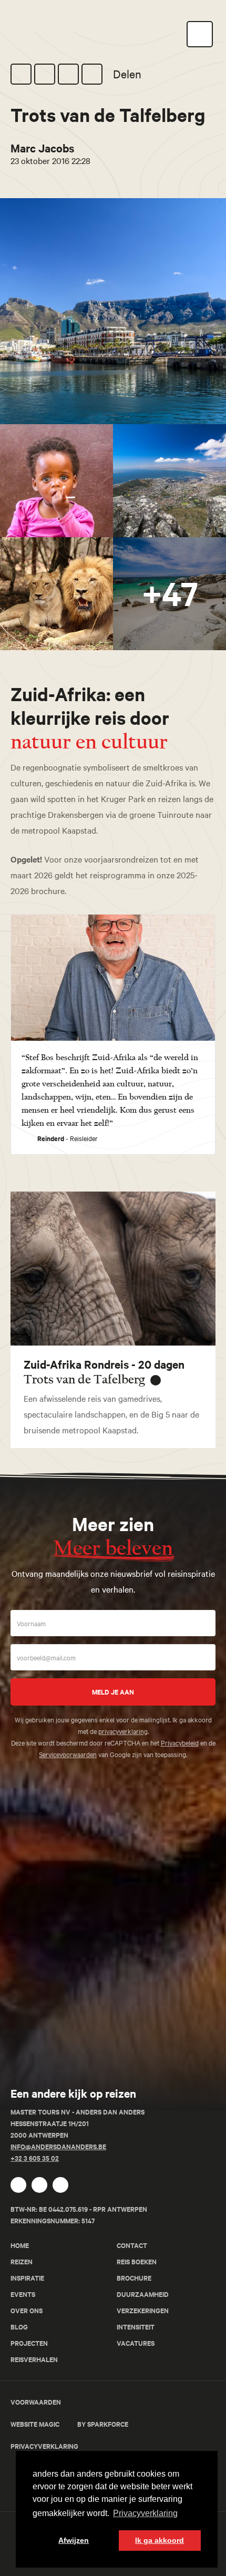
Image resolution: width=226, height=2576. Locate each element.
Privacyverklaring (44, 2446)
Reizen (22, 2261)
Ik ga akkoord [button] (160, 2540)
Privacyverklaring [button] (145, 2513)
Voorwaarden (36, 2402)
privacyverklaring (123, 1731)
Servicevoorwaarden (68, 1754)
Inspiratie (27, 2278)
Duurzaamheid (143, 2294)
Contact (132, 2245)
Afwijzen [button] (74, 2540)
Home (20, 2245)
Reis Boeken (137, 2261)
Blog (19, 2327)
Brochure (134, 2278)
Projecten (29, 2343)
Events (23, 2294)
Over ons (27, 2310)
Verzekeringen (143, 2310)
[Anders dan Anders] (50, 2072)
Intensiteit (136, 2327)
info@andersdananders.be (58, 2146)
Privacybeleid (180, 1742)
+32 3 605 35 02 (35, 2158)
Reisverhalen (34, 2359)
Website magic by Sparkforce (69, 2424)
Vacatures (136, 2343)
